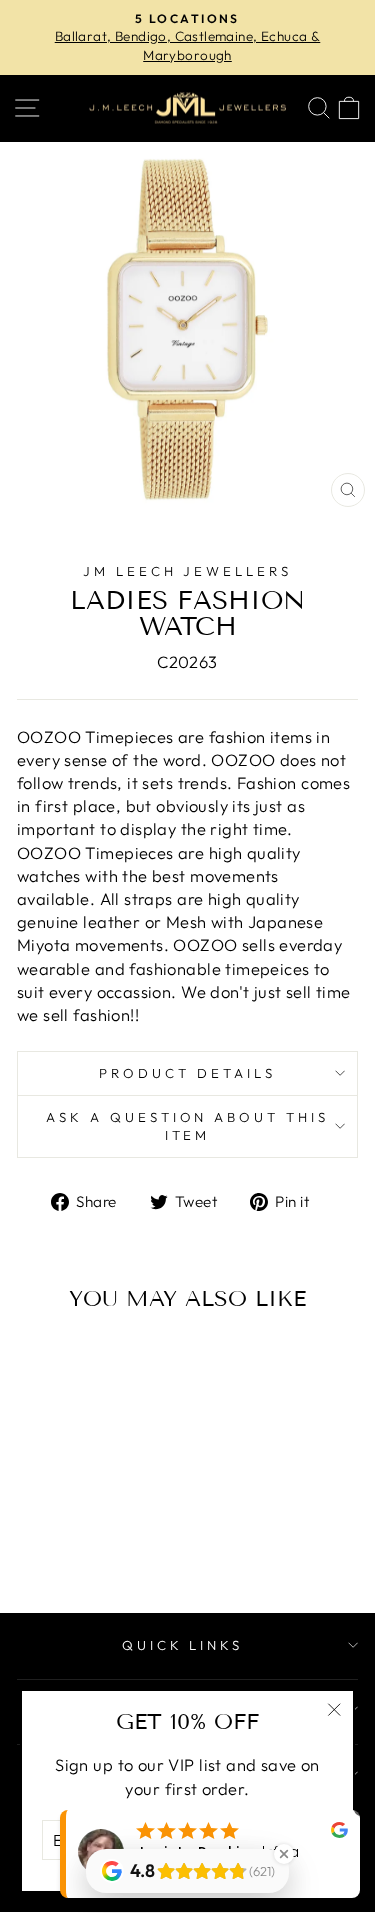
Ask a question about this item (187, 1126)
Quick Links (183, 1645)
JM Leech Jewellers (188, 571)
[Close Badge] (284, 1854)
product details (187, 1073)
